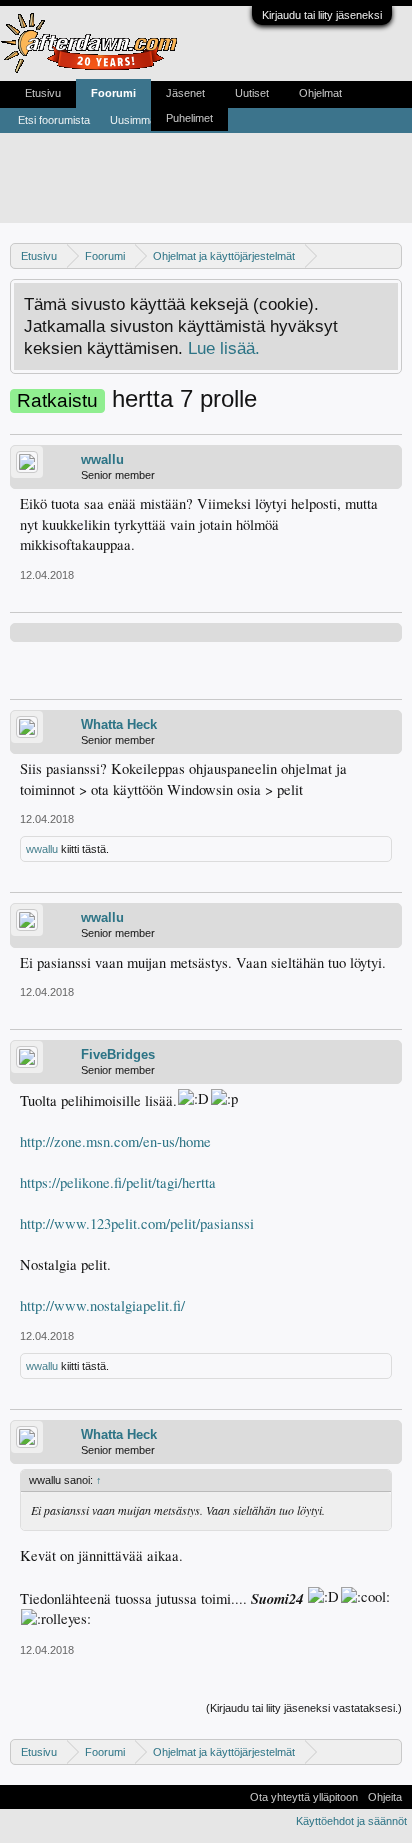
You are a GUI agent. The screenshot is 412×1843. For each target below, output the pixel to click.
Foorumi (113, 93)
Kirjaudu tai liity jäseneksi (322, 15)
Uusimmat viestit (150, 120)
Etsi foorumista (54, 120)
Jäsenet (185, 93)
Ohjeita (385, 1797)
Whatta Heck (119, 724)
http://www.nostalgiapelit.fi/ (102, 1305)
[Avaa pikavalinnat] (389, 255)
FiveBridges (118, 1054)
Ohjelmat (320, 93)
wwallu (102, 459)
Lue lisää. (224, 348)
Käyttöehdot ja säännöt (351, 1821)
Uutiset (252, 93)
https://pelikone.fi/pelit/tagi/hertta (118, 1182)
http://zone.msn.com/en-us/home (115, 1141)
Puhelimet (189, 118)
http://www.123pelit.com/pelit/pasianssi (137, 1223)
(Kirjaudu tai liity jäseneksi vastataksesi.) (304, 1708)
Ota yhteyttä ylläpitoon (304, 1797)
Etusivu (43, 93)
